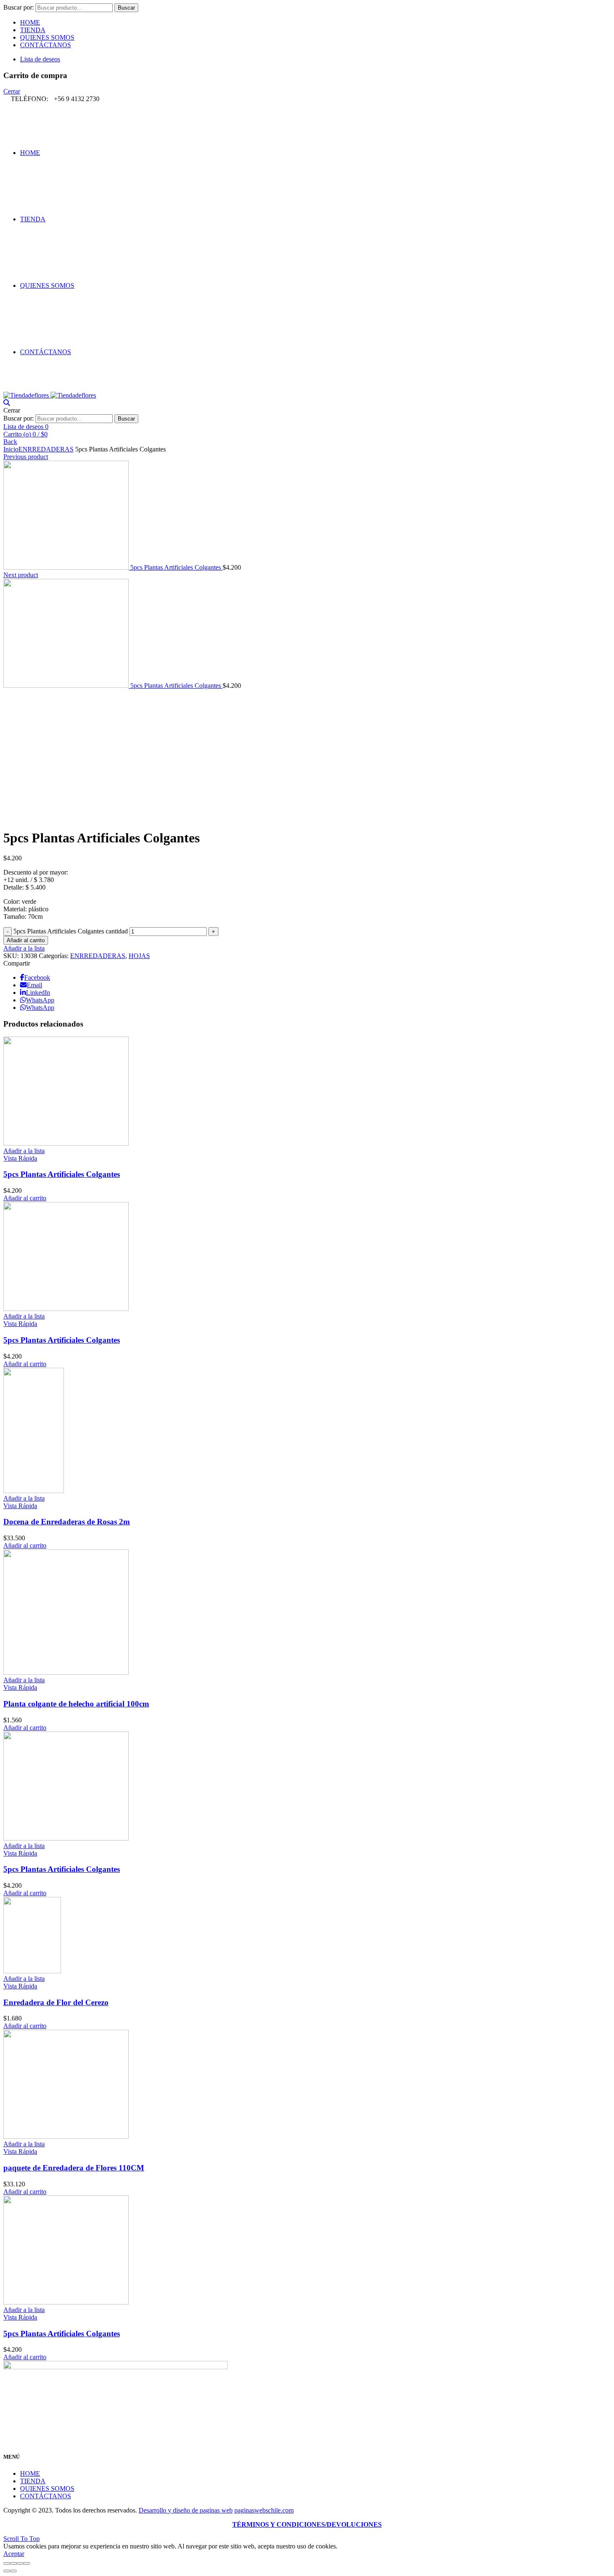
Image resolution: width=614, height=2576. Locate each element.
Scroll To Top (22, 2539)
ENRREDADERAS (46, 449)
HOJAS (139, 956)
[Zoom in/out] (27, 2563)
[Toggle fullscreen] (20, 2563)
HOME (30, 22)
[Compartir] (13, 2563)
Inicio (11, 449)
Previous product (26, 457)
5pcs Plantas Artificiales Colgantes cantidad (71, 931)
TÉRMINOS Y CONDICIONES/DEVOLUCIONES (307, 2524)
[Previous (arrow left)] (7, 2571)
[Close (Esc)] (7, 2563)
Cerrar (12, 91)
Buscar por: (19, 7)
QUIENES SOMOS (47, 37)
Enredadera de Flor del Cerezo (56, 2002)
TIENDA (33, 30)
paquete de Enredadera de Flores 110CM (74, 2168)
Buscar (126, 8)
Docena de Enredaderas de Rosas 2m (67, 1522)
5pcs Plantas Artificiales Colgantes (176, 567)
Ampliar (14, 817)
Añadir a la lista (24, 948)
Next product (21, 575)
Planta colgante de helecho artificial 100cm (76, 1704)
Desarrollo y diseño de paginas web (186, 2510)
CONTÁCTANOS (46, 45)
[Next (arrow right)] (13, 2571)
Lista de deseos (40, 59)
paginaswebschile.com (264, 2510)
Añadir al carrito (26, 940)
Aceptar (14, 2554)
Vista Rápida (20, 1158)
